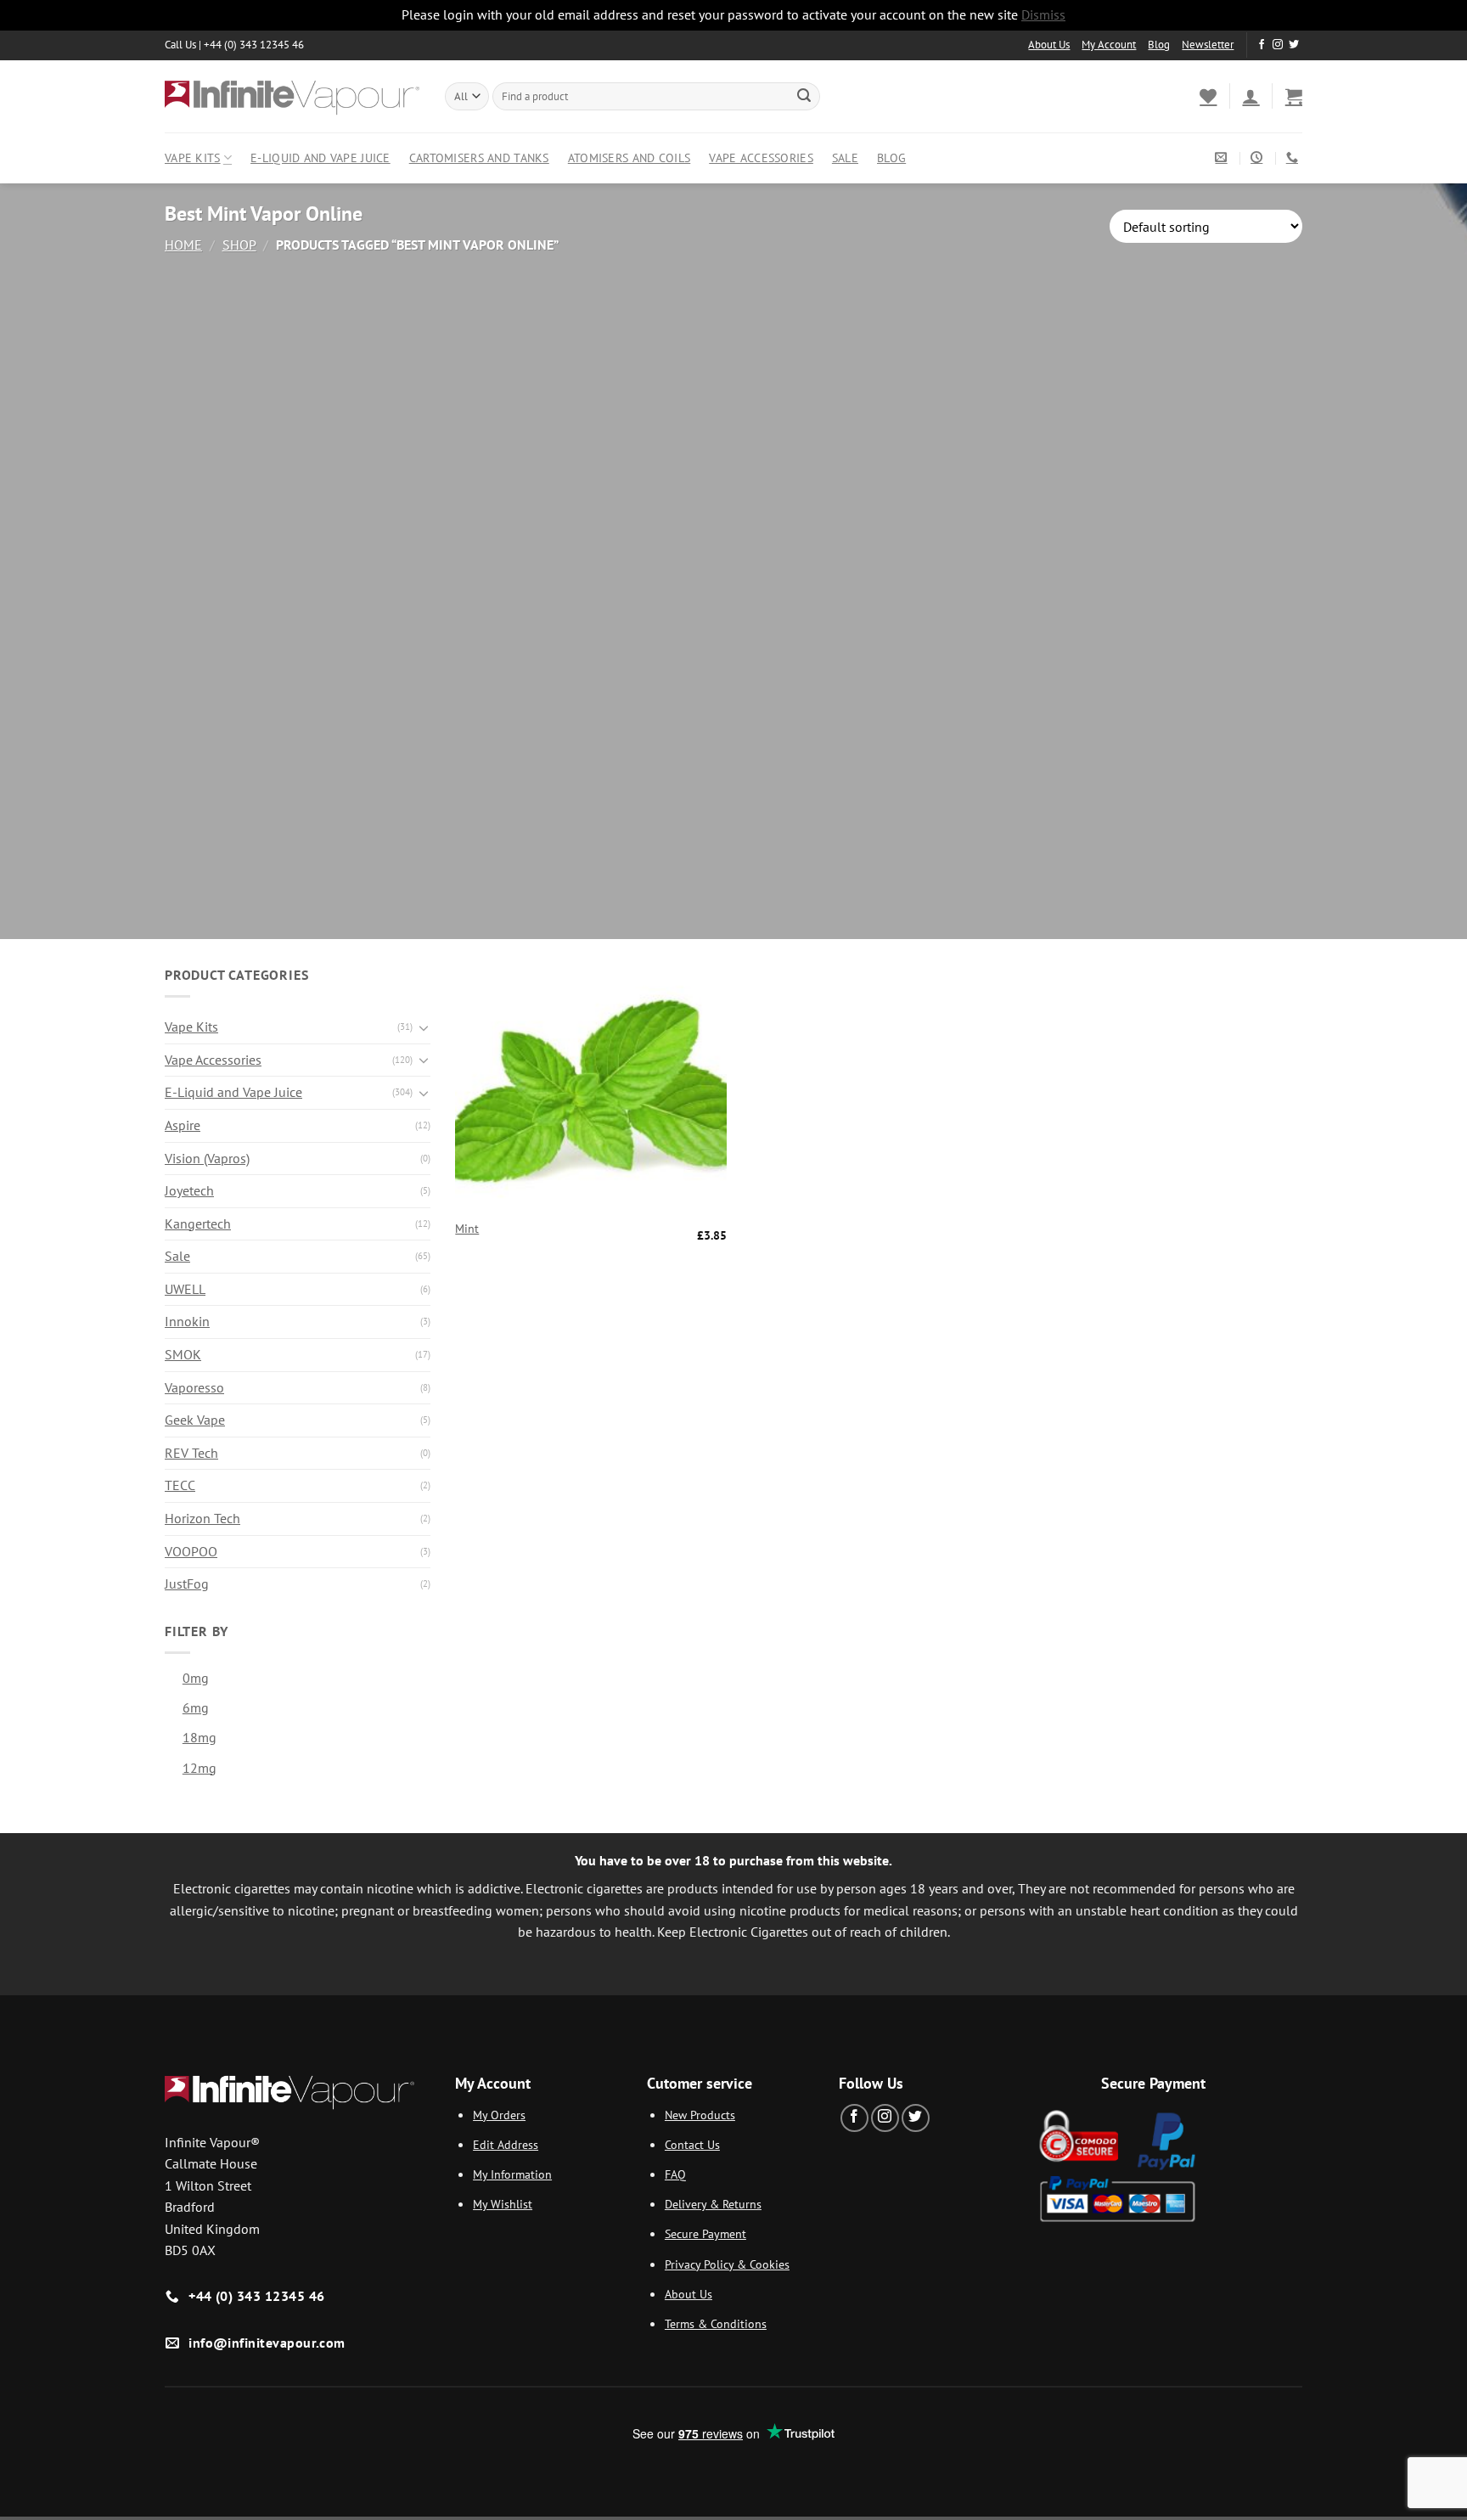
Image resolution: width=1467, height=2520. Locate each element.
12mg (200, 1768)
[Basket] (1294, 96)
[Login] (1251, 96)
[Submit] (804, 96)
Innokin (187, 1321)
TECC (180, 1485)
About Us (1049, 45)
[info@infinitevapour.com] (1223, 157)
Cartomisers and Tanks (479, 157)
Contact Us (692, 2144)
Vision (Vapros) (207, 1158)
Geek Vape (195, 1420)
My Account (1109, 45)
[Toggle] (424, 1027)
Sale (845, 157)
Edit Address (506, 2144)
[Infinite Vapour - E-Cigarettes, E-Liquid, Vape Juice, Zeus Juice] (292, 96)
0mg (196, 1678)
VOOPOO (191, 1551)
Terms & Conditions (716, 2323)
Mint (467, 1229)
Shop (239, 245)
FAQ (675, 2174)
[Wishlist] (1208, 96)
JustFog (187, 1583)
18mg (200, 1737)
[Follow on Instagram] (1278, 45)
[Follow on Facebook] (1262, 45)
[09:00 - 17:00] (1259, 157)
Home (183, 245)
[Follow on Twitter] (1294, 45)
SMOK (183, 1354)
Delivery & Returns (713, 2204)
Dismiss (1043, 14)
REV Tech (191, 1453)
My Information (512, 2174)
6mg (196, 1707)
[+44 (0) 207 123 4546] (1294, 157)
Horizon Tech (202, 1518)
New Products (700, 2115)
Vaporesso (194, 1387)
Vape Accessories (761, 157)
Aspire (183, 1125)
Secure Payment (705, 2233)
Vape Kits (193, 157)
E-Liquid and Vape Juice (320, 157)
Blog (1159, 45)
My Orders (499, 2115)
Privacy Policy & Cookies (727, 2264)
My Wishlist (503, 2204)
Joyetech (189, 1190)
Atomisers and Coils (629, 157)
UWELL (185, 1289)
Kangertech (198, 1223)
